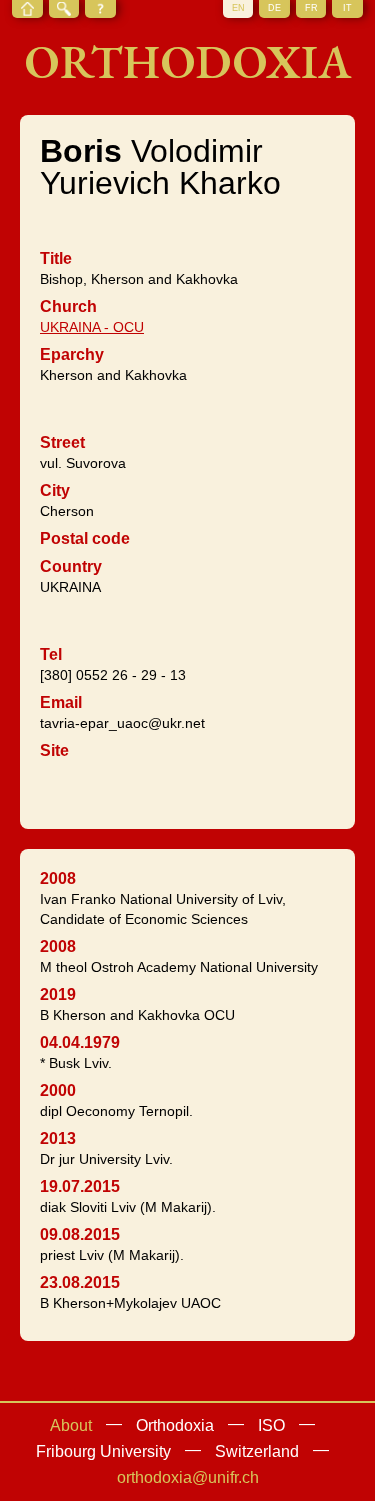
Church (68, 306)
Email (61, 702)
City (55, 490)
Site (54, 750)
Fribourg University (103, 1451)
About (71, 1425)
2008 (58, 878)
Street (62, 442)
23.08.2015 (80, 1282)
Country (71, 566)
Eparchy (72, 354)
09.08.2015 (80, 1234)
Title (56, 258)
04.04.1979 (80, 1042)
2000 (58, 1090)
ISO (271, 1425)
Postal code (85, 538)
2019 (58, 994)
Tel (51, 654)
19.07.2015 (80, 1186)
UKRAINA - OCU (92, 327)
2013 (58, 1138)
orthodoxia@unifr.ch (188, 1477)
